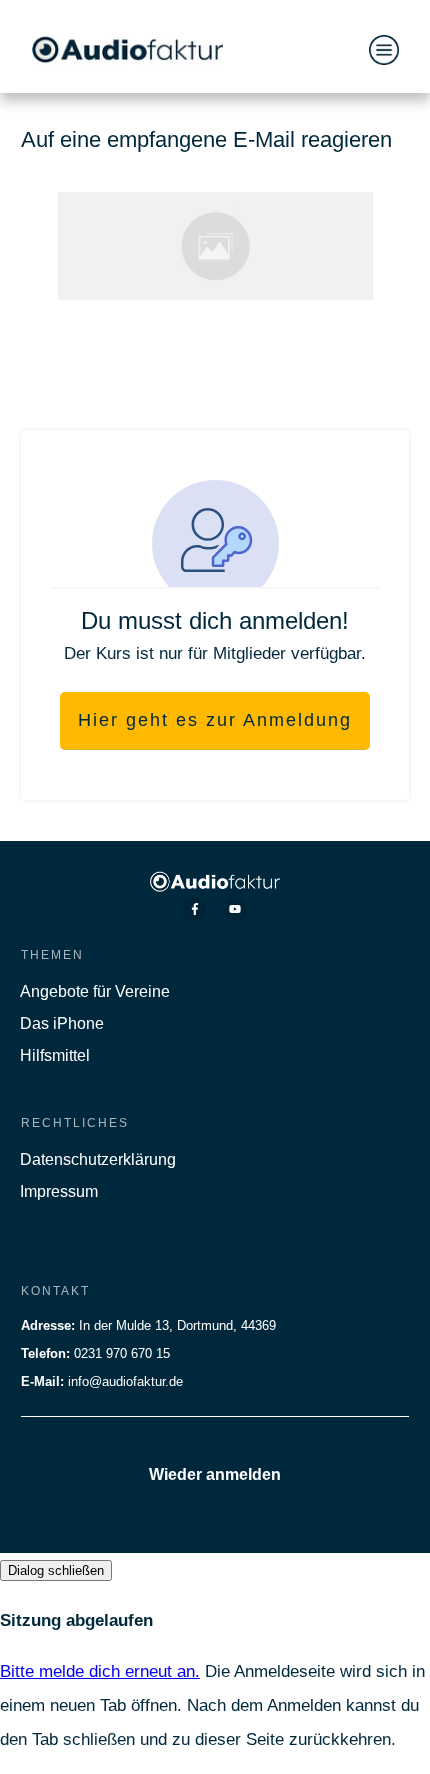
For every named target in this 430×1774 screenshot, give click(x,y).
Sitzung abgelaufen (76, 1620)
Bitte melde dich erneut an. (100, 1671)
